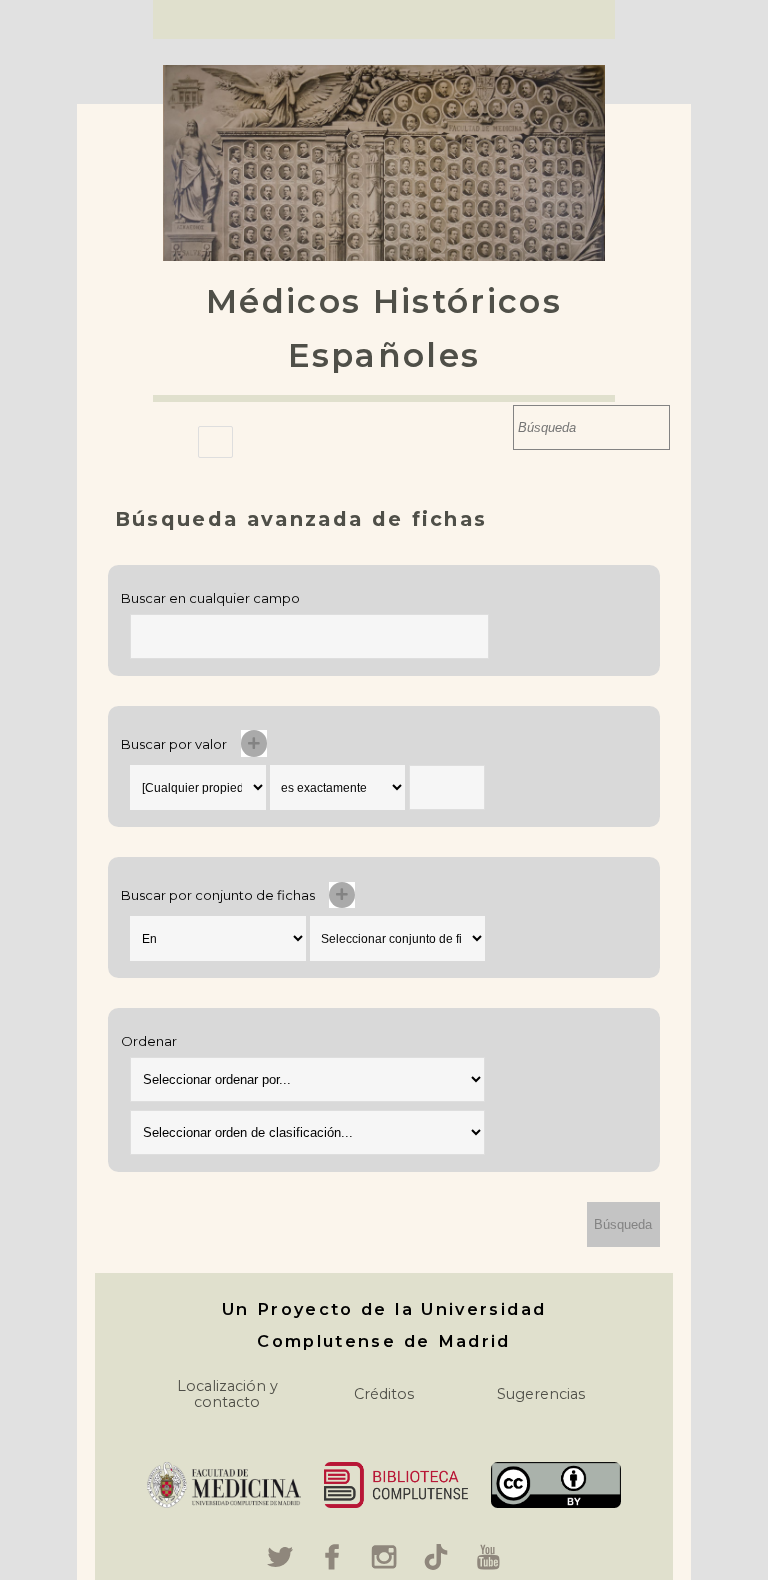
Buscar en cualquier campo (210, 598)
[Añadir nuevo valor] (254, 743)
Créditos (384, 1394)
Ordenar (149, 1041)
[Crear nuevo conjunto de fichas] (342, 895)
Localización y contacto (227, 1394)
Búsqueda (493, 427)
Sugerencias (541, 1394)
